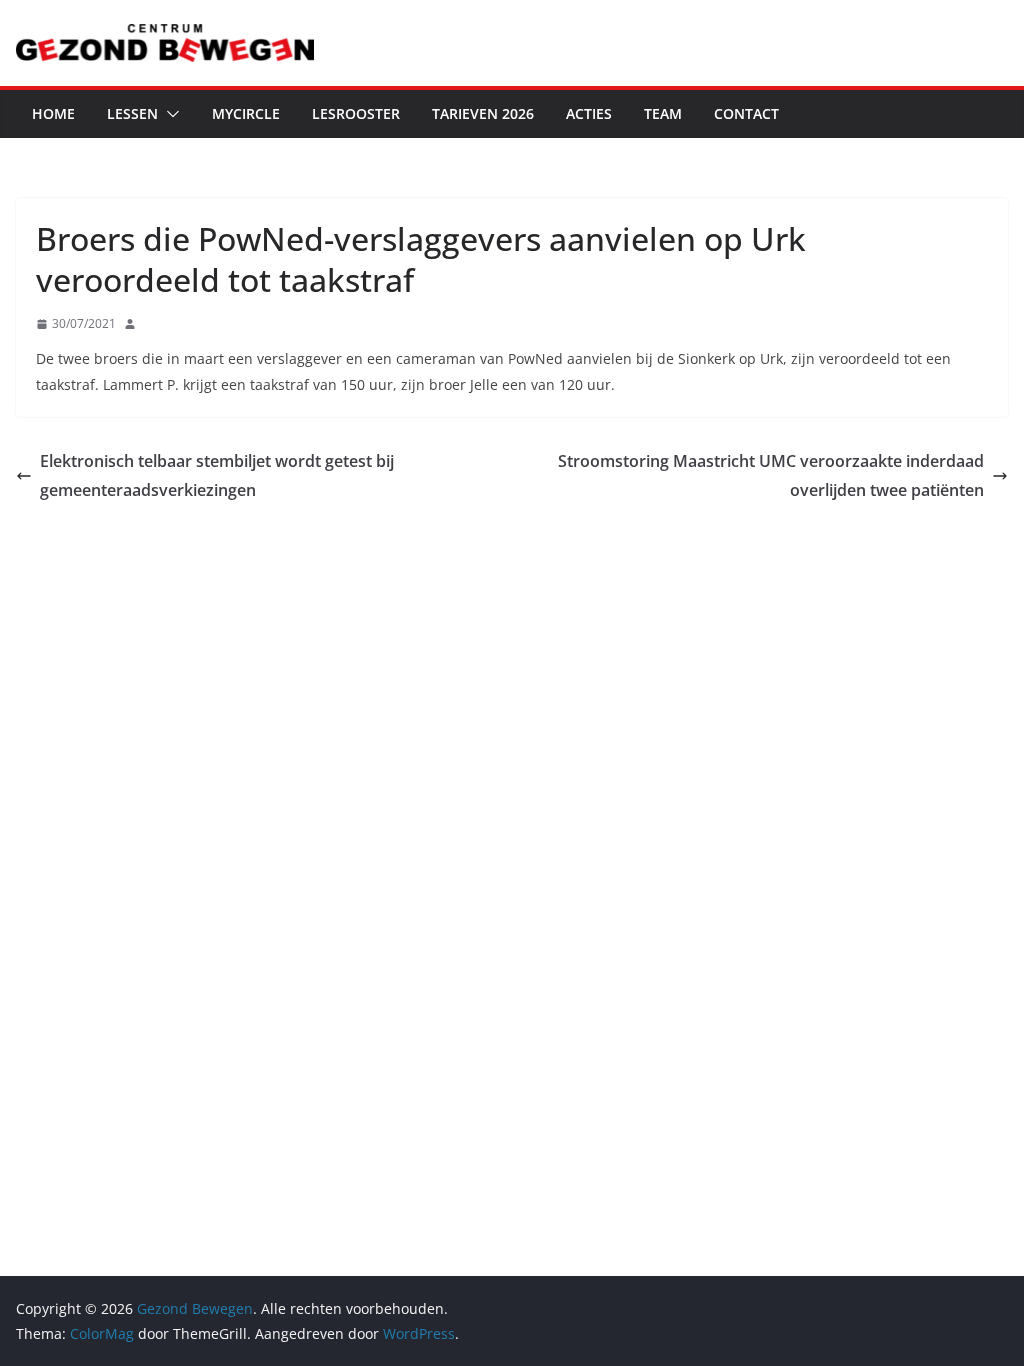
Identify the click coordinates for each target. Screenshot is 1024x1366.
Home (53, 113)
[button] (169, 114)
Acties (589, 113)
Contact (746, 113)
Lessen (132, 113)
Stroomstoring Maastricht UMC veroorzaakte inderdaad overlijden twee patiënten (771, 475)
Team (663, 113)
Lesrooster (356, 113)
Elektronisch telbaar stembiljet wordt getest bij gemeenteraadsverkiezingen (217, 475)
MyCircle (246, 113)
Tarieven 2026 (483, 113)
